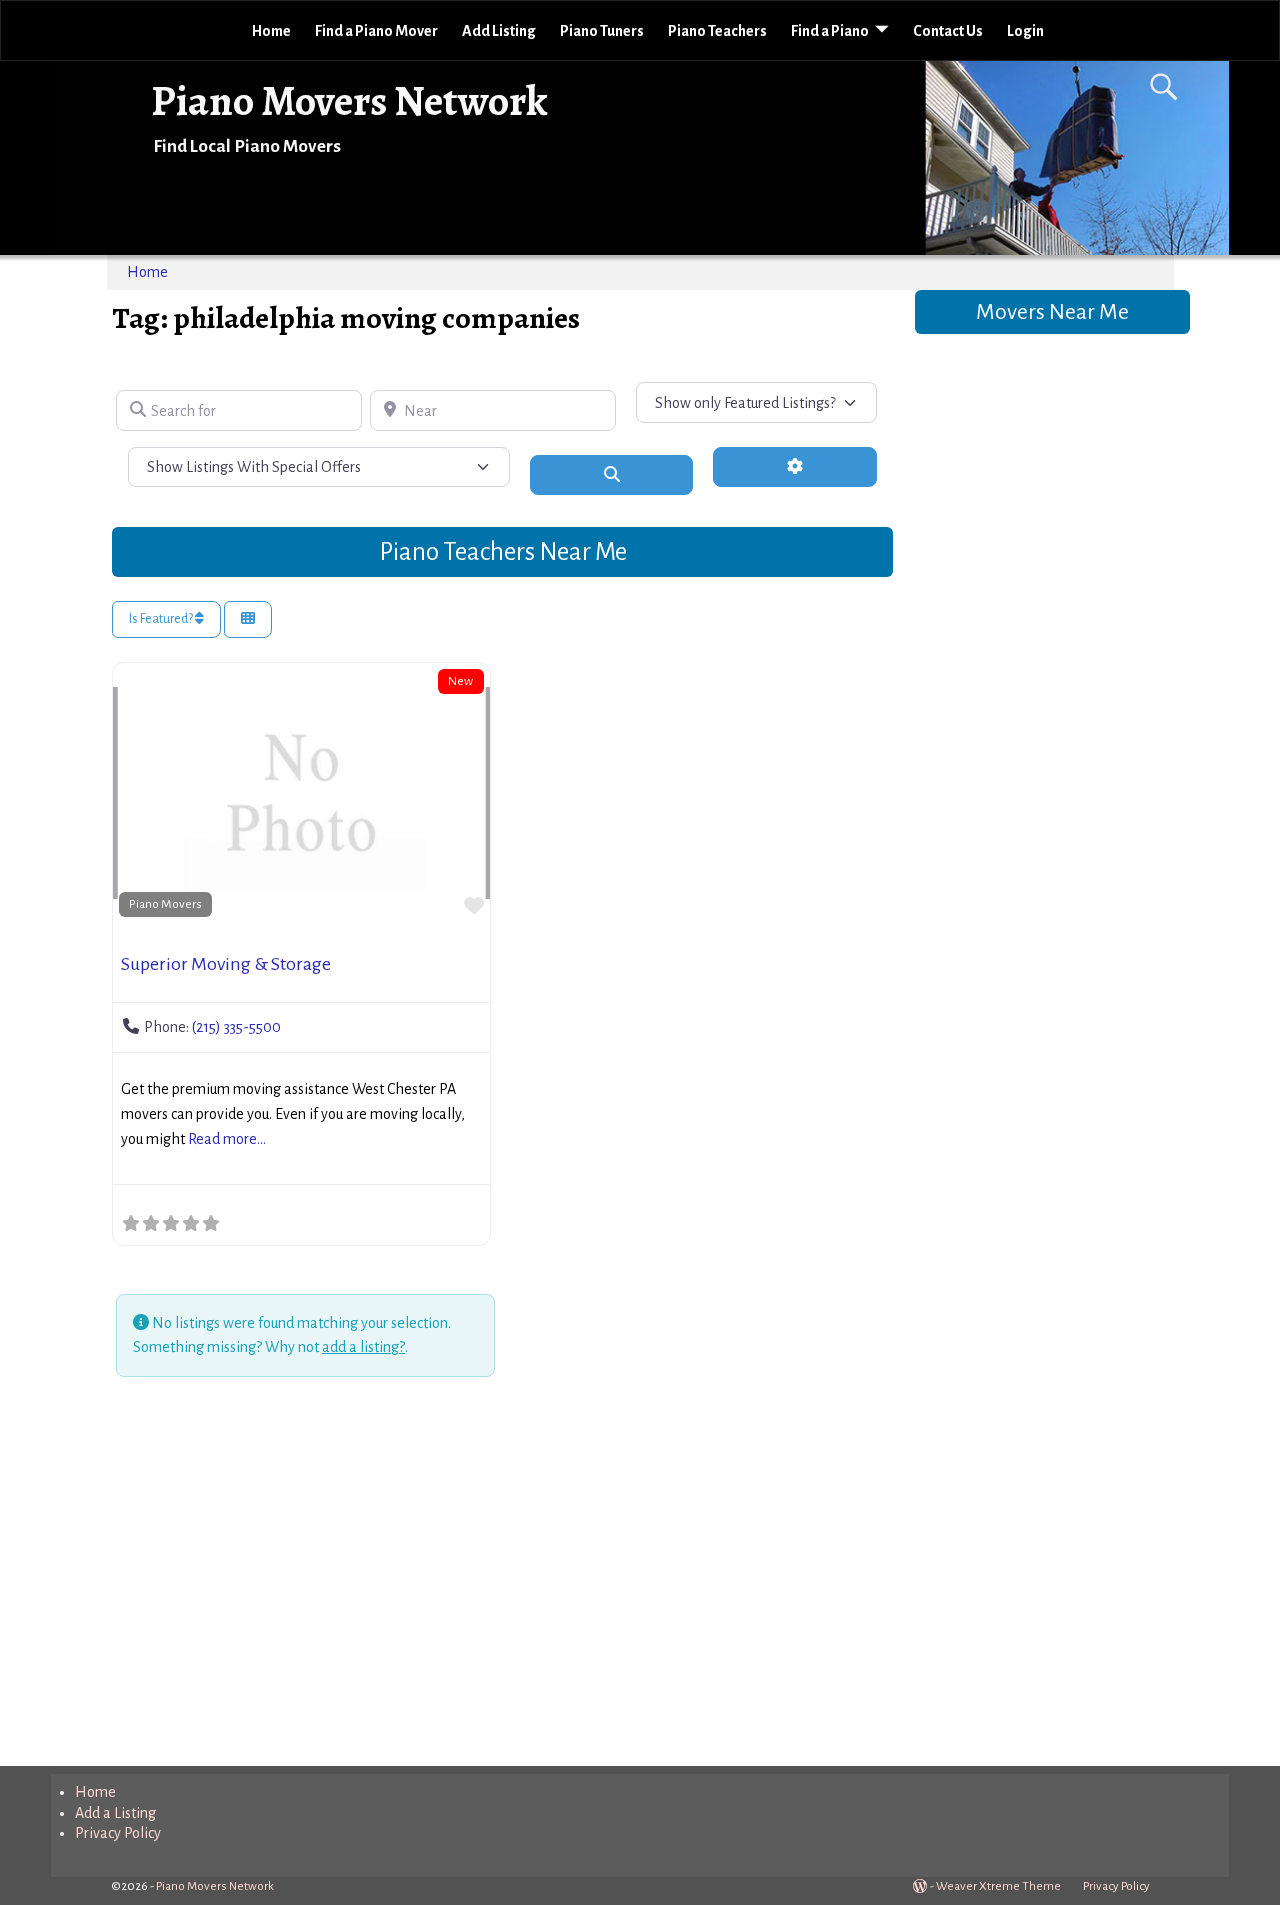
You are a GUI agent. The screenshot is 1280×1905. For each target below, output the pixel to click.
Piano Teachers (717, 31)
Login (1025, 31)
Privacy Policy (118, 1833)
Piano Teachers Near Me (503, 551)
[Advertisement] (502, 1575)
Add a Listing (115, 1813)
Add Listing (499, 31)
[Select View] (248, 619)
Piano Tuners (602, 31)
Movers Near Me (1052, 312)
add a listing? (363, 1347)
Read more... (227, 1139)
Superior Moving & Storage (226, 964)
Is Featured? (162, 619)
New (460, 681)
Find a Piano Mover (376, 31)
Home (271, 31)
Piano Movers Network (349, 100)
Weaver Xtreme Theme (998, 1886)
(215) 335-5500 (236, 1027)
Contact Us (948, 31)
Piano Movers (165, 904)
